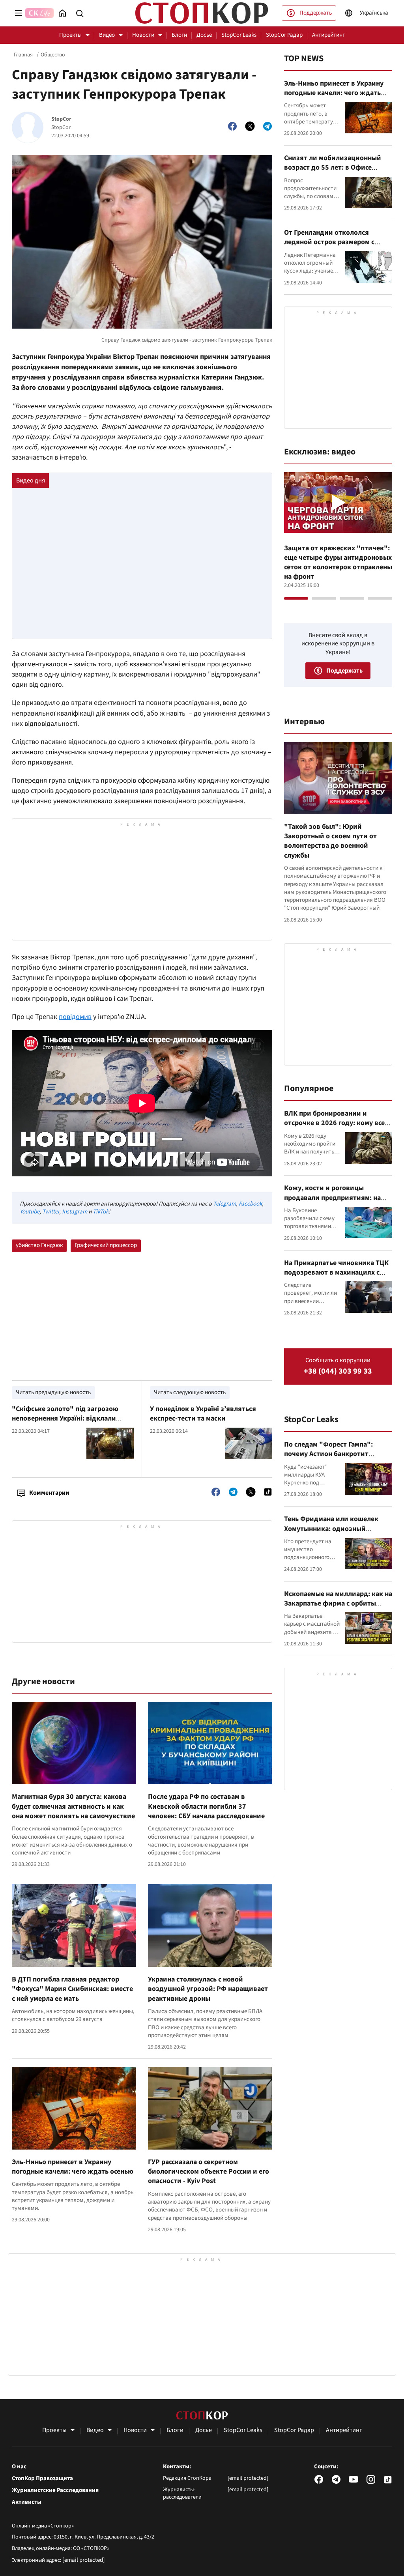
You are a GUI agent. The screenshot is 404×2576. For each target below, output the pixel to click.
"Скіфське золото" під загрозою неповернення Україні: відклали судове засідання (65, 1419)
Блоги (179, 35)
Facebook (250, 1204)
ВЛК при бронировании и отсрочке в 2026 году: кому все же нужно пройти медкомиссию (336, 1123)
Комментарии (49, 1493)
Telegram (224, 1204)
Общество (53, 55)
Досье (204, 35)
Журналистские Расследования (55, 2490)
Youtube (30, 1212)
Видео (107, 35)
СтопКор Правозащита (42, 2479)
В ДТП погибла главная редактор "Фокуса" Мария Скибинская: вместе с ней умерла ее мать (72, 1989)
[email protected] (84, 2560)
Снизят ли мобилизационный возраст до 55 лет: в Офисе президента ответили (333, 168)
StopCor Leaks (239, 35)
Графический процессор (106, 1245)
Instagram (75, 1212)
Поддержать (316, 13)
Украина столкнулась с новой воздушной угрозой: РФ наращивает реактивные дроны (208, 1989)
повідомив (75, 1017)
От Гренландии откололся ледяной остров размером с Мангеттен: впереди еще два (331, 242)
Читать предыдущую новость (53, 1392)
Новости (143, 35)
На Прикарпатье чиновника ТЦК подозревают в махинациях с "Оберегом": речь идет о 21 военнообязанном (336, 1277)
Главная (23, 55)
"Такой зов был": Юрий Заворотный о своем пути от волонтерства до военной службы (330, 841)
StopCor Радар (284, 35)
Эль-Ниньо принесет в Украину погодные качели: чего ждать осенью (73, 2167)
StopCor (61, 119)
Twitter (51, 1212)
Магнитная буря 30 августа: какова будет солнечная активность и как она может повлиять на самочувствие (73, 1806)
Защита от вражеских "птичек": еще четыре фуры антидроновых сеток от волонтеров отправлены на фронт (338, 563)
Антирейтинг (328, 35)
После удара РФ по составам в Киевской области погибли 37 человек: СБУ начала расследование (206, 1806)
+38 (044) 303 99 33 (338, 1371)
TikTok (101, 1212)
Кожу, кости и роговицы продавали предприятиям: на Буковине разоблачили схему (332, 1198)
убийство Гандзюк (39, 1245)
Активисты (27, 2502)
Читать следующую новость (190, 1392)
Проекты (70, 35)
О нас (19, 2467)
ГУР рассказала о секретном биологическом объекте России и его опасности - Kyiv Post (209, 2172)
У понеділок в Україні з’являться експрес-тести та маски (203, 1414)
